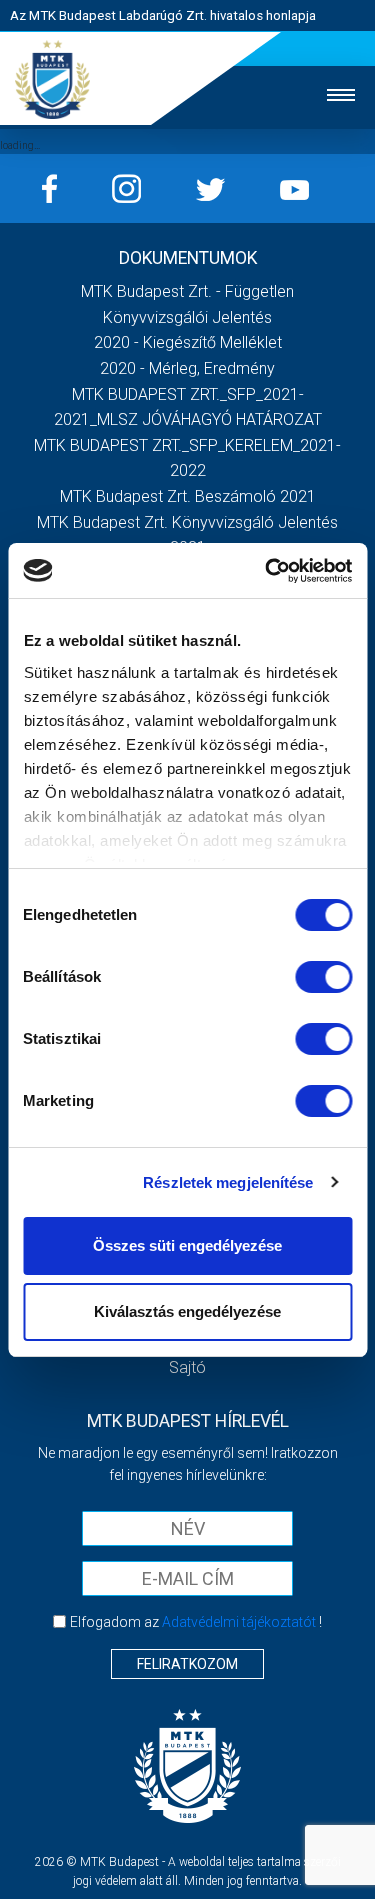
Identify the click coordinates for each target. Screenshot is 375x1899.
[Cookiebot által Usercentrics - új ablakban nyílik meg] (267, 571)
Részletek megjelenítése (228, 1182)
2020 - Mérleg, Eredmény (187, 368)
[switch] (323, 977)
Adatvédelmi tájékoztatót (239, 1622)
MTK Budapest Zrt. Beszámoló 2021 (188, 496)
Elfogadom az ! (196, 1622)
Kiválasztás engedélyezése (187, 1311)
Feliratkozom (187, 1664)
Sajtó (187, 1367)
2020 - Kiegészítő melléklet (188, 342)
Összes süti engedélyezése (187, 1245)
